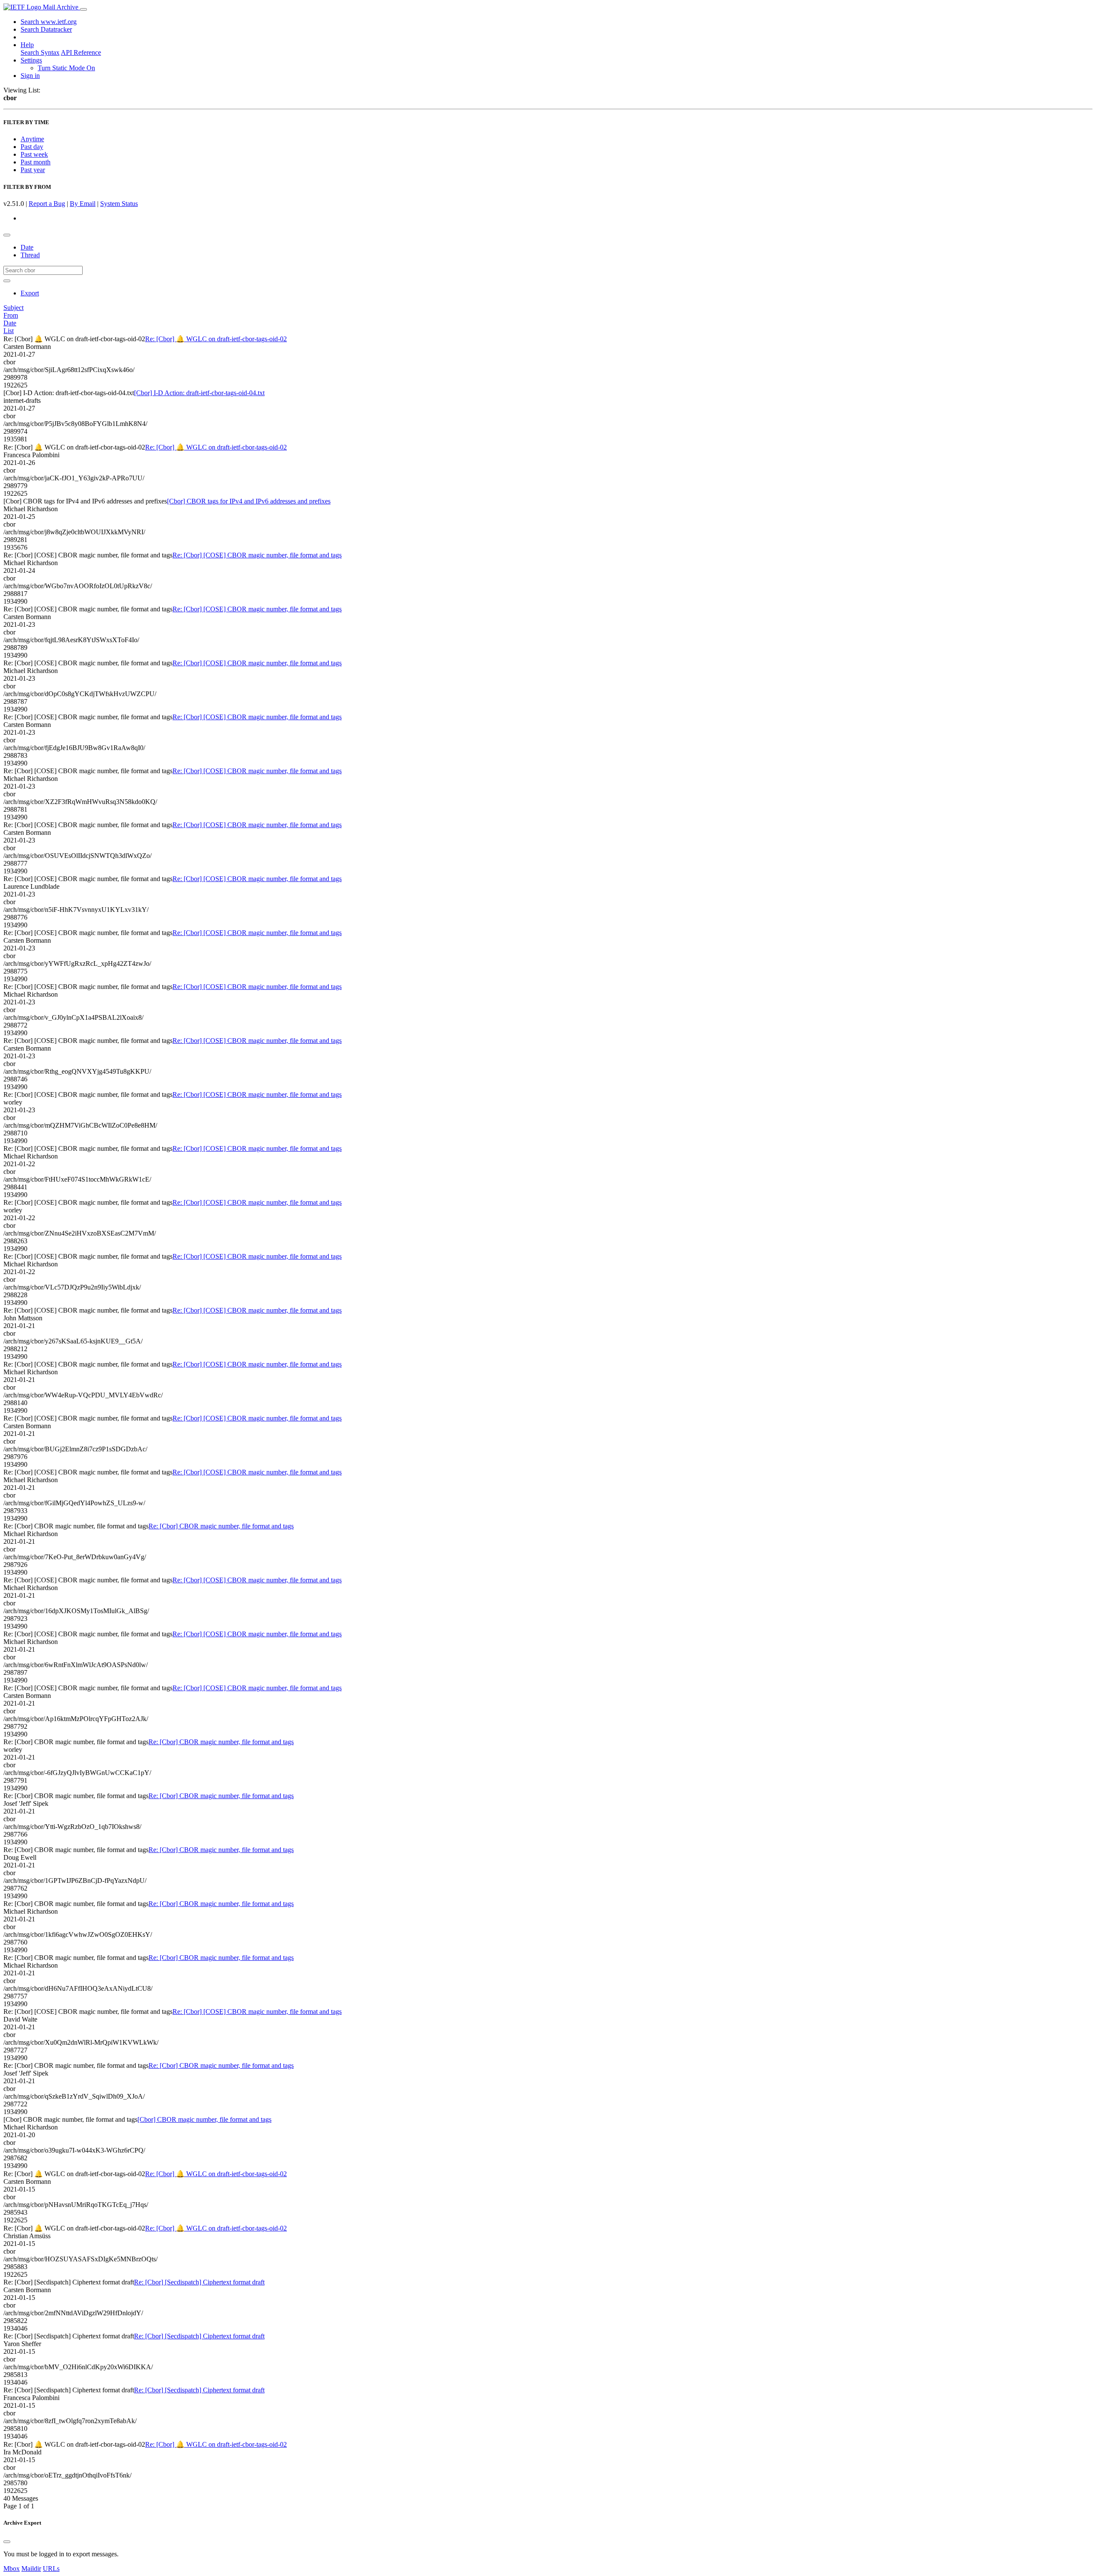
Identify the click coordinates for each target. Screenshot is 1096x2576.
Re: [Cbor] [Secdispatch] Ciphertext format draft (199, 2282)
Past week (34, 154)
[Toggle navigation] (83, 9)
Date (27, 247)
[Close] (7, 2542)
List (9, 331)
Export (30, 293)
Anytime (32, 139)
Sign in (30, 76)
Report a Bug (47, 204)
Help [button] (27, 45)
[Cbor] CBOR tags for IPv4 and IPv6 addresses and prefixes (249, 501)
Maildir (31, 2569)
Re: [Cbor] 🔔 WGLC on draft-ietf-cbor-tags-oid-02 (216, 339)
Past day (32, 147)
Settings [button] (31, 60)
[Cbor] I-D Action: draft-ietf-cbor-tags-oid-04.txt (199, 393)
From (11, 315)
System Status (119, 204)
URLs (51, 2569)
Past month (36, 162)
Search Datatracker (46, 29)
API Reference (81, 52)
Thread (30, 255)
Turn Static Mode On (66, 68)
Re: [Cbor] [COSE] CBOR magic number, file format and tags (257, 555)
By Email (83, 204)
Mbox (12, 2569)
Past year (33, 170)
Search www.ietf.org (49, 22)
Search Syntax (40, 52)
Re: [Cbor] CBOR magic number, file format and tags (221, 1526)
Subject (13, 308)
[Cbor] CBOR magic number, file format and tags (204, 2119)
